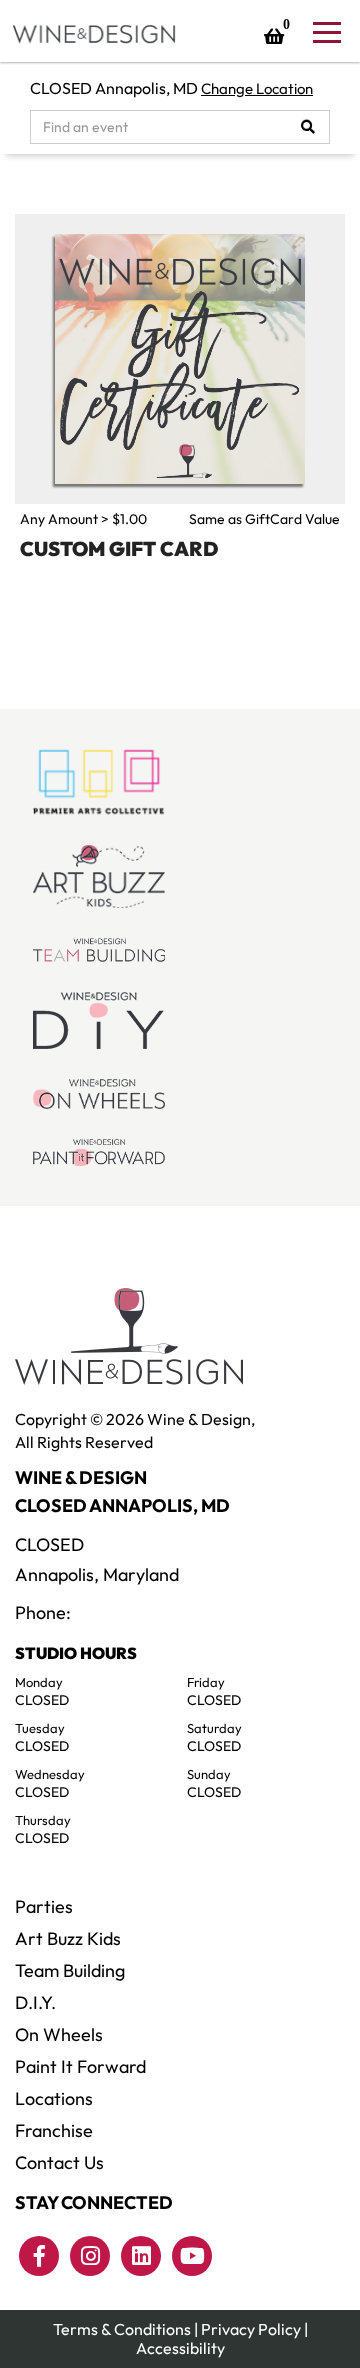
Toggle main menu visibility (326, 31)
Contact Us (59, 2162)
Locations (54, 2098)
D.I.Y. (35, 2002)
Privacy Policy (251, 2329)
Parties (44, 1906)
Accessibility (180, 2348)
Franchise (54, 2130)
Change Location (257, 88)
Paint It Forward (80, 2066)
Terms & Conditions (122, 2329)
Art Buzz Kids (68, 1938)
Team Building (70, 1970)
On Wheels (59, 2034)
